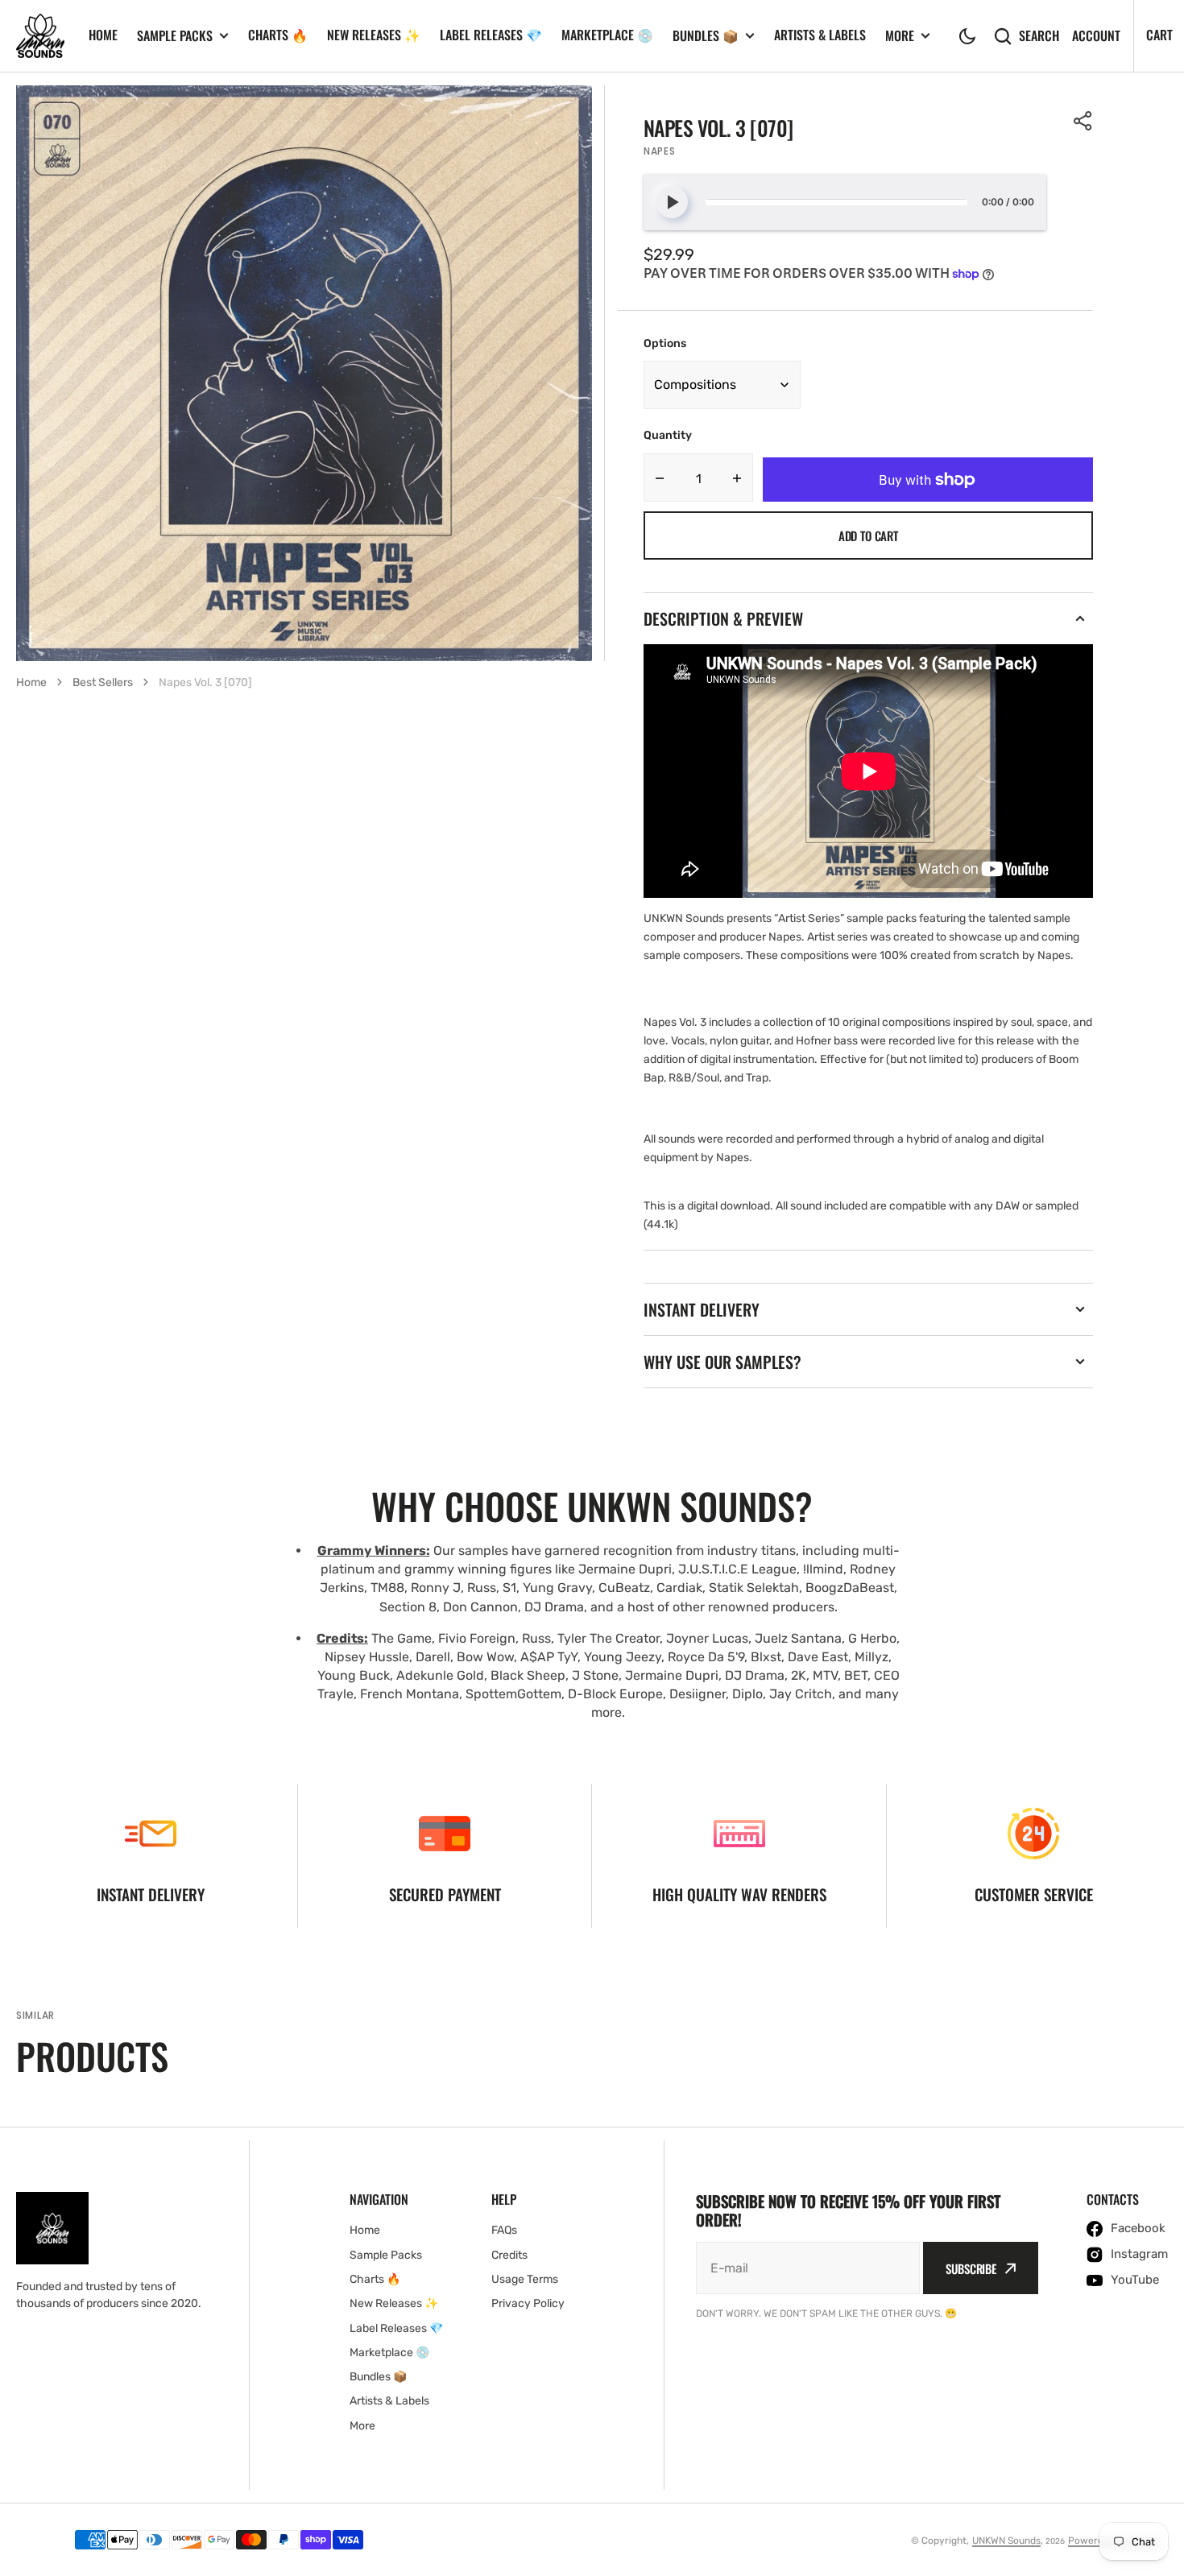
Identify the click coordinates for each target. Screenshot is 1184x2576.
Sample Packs (175, 36)
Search (1039, 36)
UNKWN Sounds (1006, 2541)
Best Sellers (103, 682)
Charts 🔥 (278, 35)
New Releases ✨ (374, 35)
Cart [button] (1159, 35)
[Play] (672, 202)
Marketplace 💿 (607, 35)
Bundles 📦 (706, 36)
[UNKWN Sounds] (40, 36)
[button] (967, 36)
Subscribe (971, 2268)
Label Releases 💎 (491, 35)
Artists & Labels (820, 35)
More (900, 36)
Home (103, 35)
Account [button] (1096, 36)
